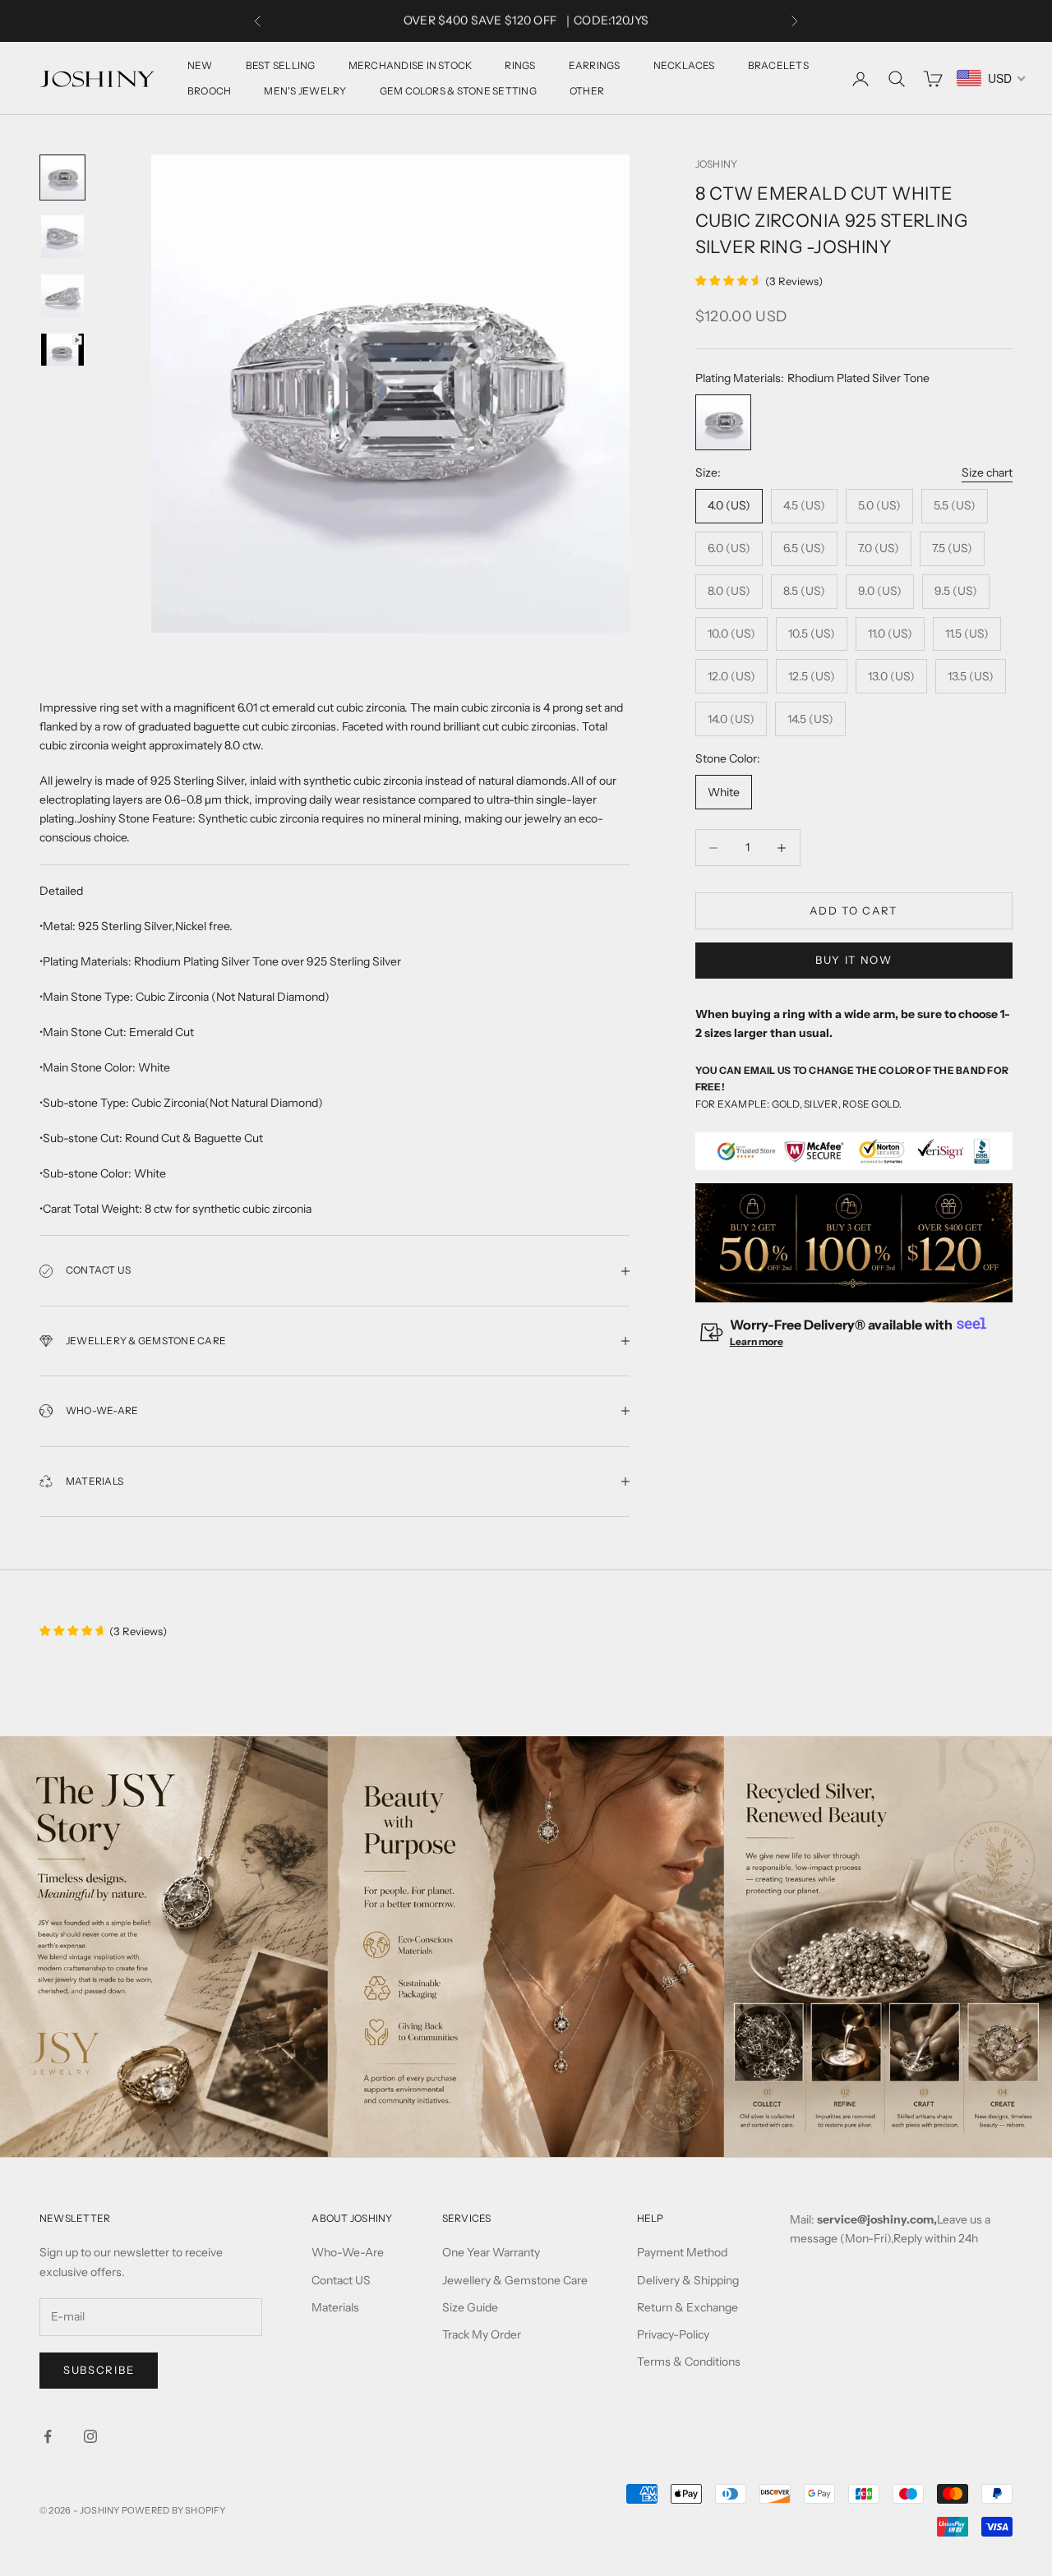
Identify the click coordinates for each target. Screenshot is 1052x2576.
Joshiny (717, 164)
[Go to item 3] (62, 296)
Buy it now (854, 960)
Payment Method (682, 2252)
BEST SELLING (281, 65)
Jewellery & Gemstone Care (515, 2280)
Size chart (987, 472)
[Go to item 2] (62, 237)
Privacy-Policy (673, 2334)
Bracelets (778, 65)
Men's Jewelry (305, 91)
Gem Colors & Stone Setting (458, 91)
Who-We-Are (348, 2252)
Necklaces (684, 65)
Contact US (341, 2280)
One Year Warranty (491, 2252)
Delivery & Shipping (688, 2280)
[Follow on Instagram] (90, 2436)
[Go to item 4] (62, 350)
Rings (520, 65)
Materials (335, 2307)
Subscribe (99, 2370)
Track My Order (482, 2334)
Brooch (209, 91)
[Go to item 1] (62, 177)
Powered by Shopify (174, 2510)
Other (587, 91)
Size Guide (470, 2307)
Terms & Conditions (689, 2362)
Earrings (595, 65)
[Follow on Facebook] (48, 2436)
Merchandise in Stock (411, 65)
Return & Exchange (687, 2307)
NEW (200, 65)
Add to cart (854, 910)
